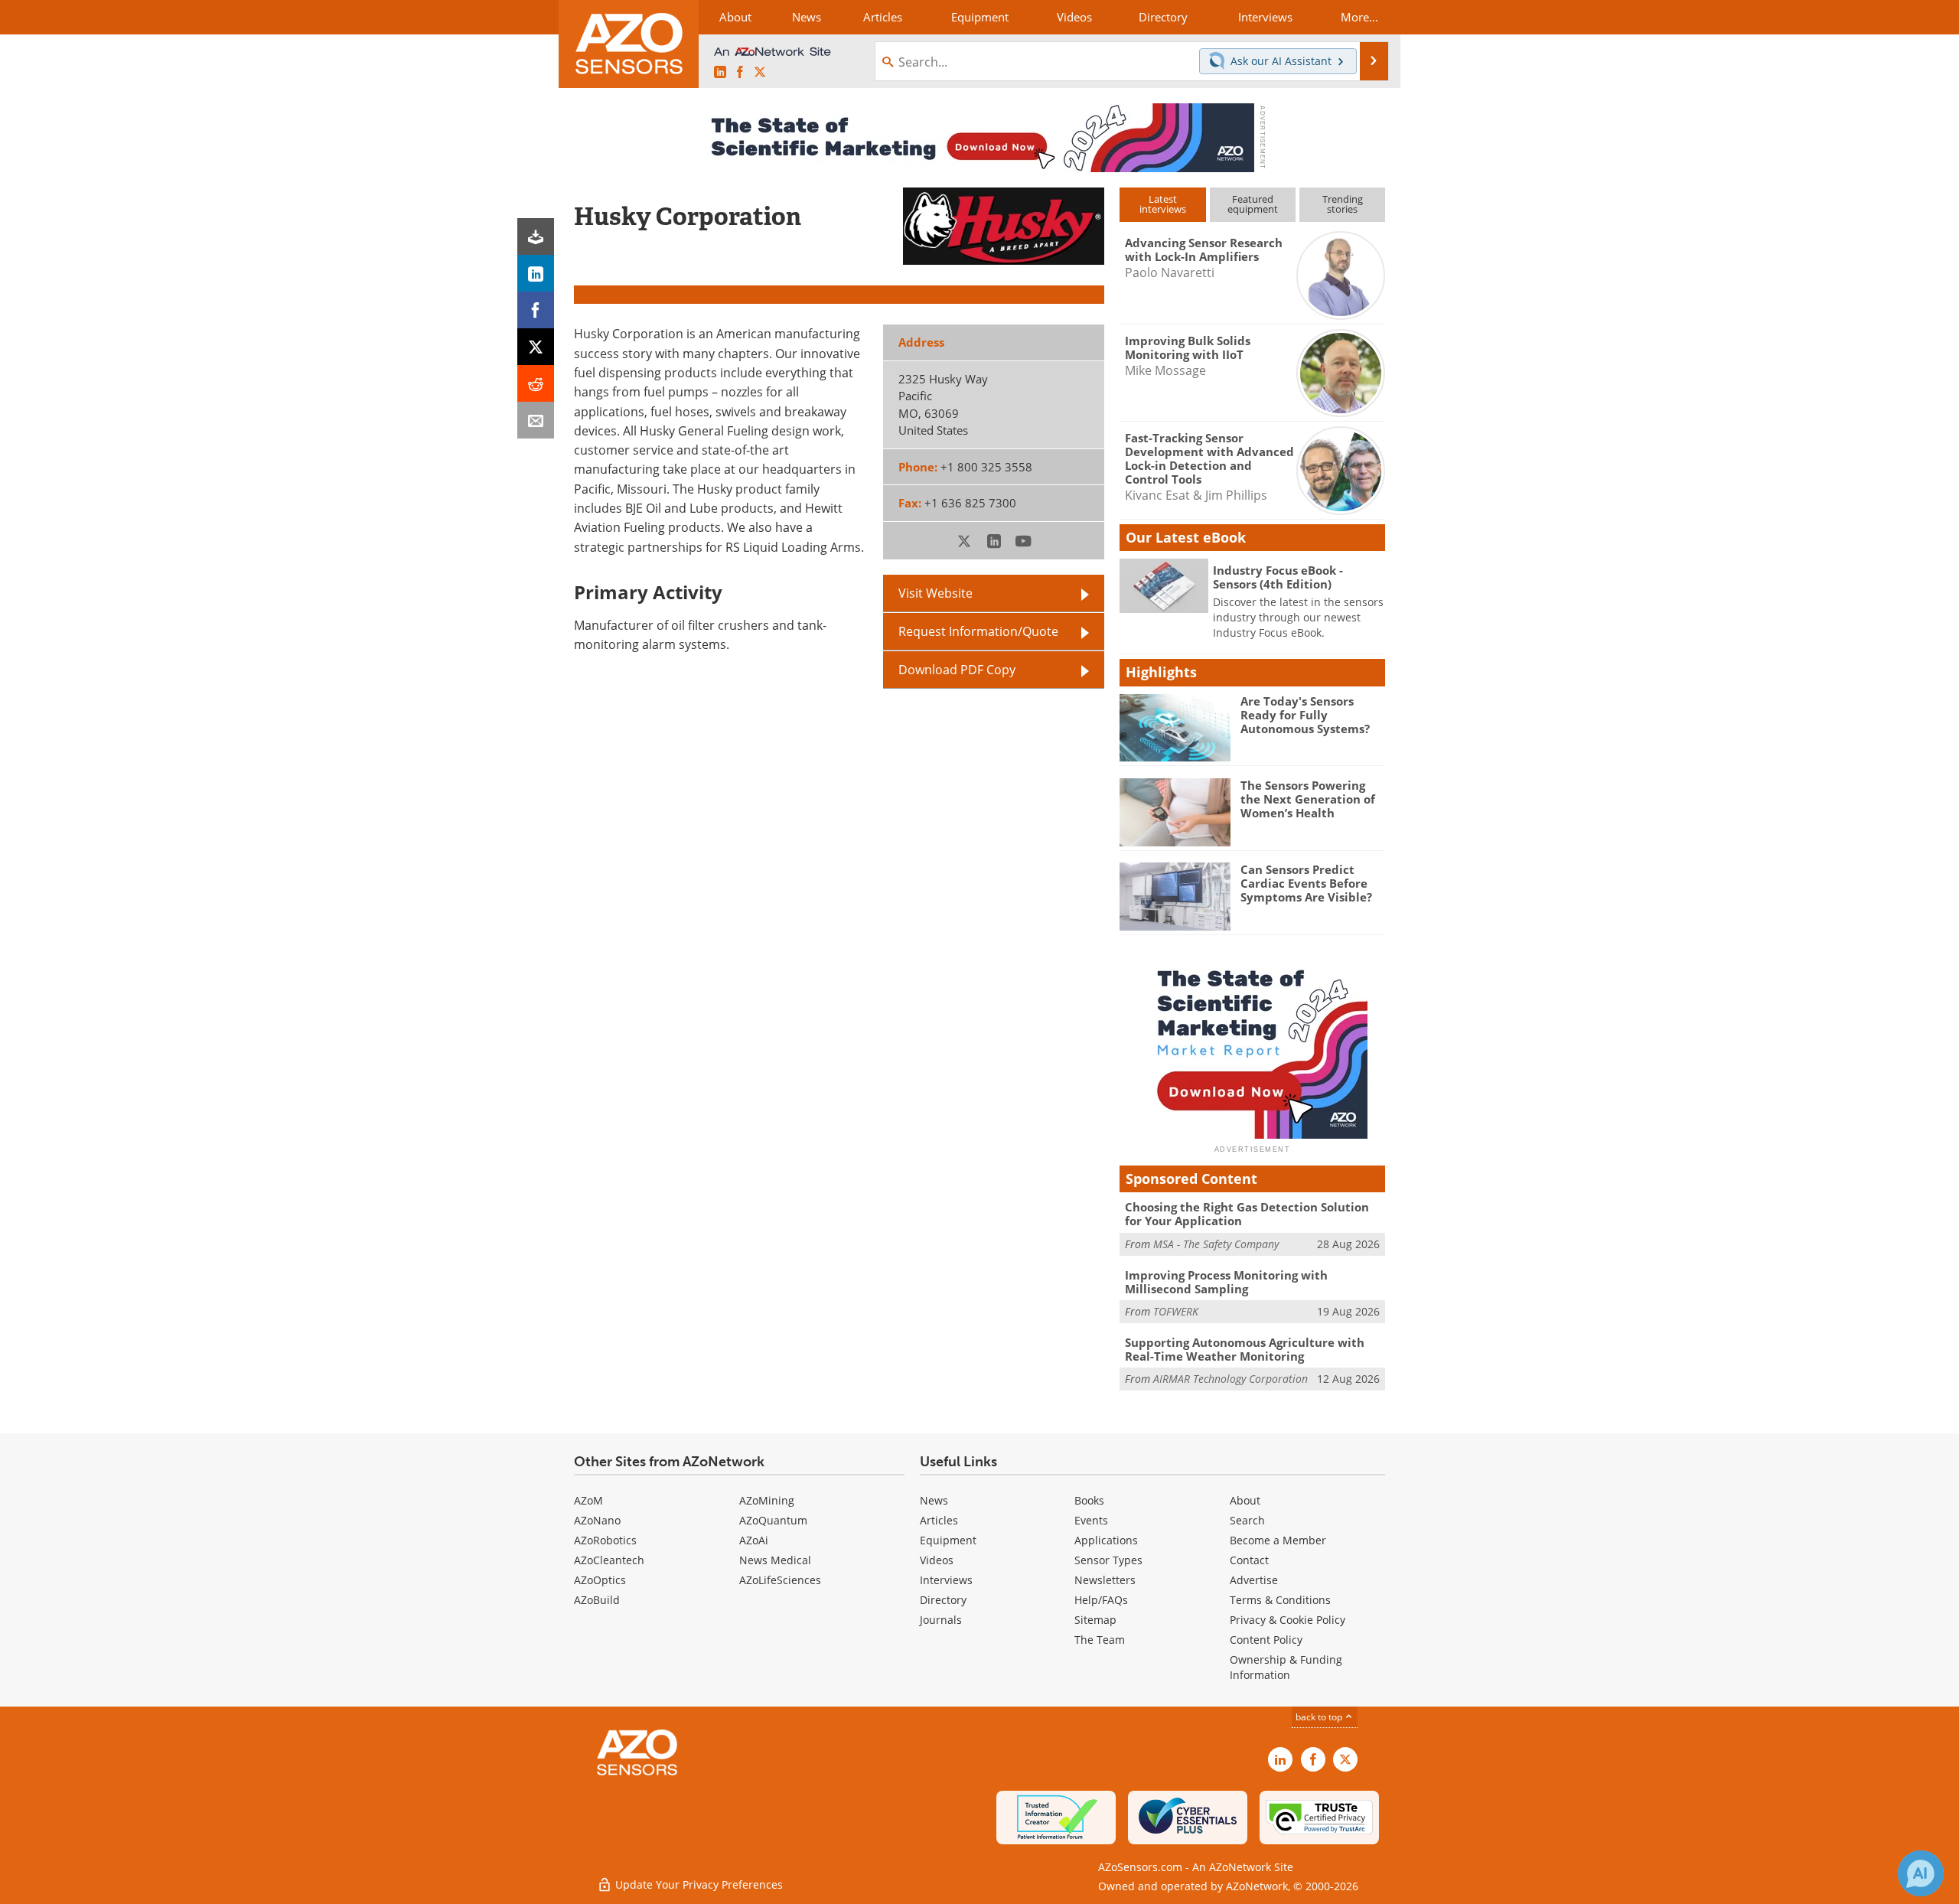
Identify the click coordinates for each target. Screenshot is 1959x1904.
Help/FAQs (1101, 1600)
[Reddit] (536, 383)
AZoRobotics (605, 1540)
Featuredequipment (1253, 204)
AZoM (588, 1500)
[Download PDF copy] (536, 236)
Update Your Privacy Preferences (698, 1884)
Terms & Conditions (1280, 1600)
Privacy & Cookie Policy (1288, 1620)
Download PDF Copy (957, 670)
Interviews (946, 1580)
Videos (937, 1560)
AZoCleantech (609, 1560)
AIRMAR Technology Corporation (1230, 1379)
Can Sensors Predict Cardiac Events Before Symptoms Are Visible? (1306, 883)
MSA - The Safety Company (1216, 1244)
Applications (1106, 1540)
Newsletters (1105, 1580)
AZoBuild (597, 1600)
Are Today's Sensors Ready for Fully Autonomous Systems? (1305, 715)
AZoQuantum (773, 1520)
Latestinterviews (1163, 204)
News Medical (775, 1560)
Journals (941, 1620)
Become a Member (1278, 1540)
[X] (536, 347)
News (934, 1500)
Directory (943, 1600)
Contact (1249, 1560)
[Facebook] (536, 310)
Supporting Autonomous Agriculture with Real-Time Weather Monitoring (1245, 1349)
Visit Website (935, 593)
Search (1247, 1520)
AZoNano (597, 1520)
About (1245, 1500)
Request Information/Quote (978, 631)
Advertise (1254, 1580)
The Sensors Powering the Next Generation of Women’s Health (1308, 799)
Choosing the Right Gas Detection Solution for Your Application (1247, 1214)
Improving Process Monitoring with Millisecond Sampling (1226, 1282)
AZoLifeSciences (780, 1580)
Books (1089, 1500)
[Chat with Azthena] (1921, 1873)
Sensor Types (1108, 1560)
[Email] (536, 420)
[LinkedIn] (536, 273)
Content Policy (1266, 1640)
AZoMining (767, 1500)
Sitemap (1095, 1620)
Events (1091, 1520)
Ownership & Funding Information (1286, 1667)
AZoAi (754, 1540)
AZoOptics (600, 1580)
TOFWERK (1176, 1311)
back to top (1320, 1717)
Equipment (948, 1540)
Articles (939, 1520)
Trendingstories (1343, 204)
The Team (1100, 1640)
